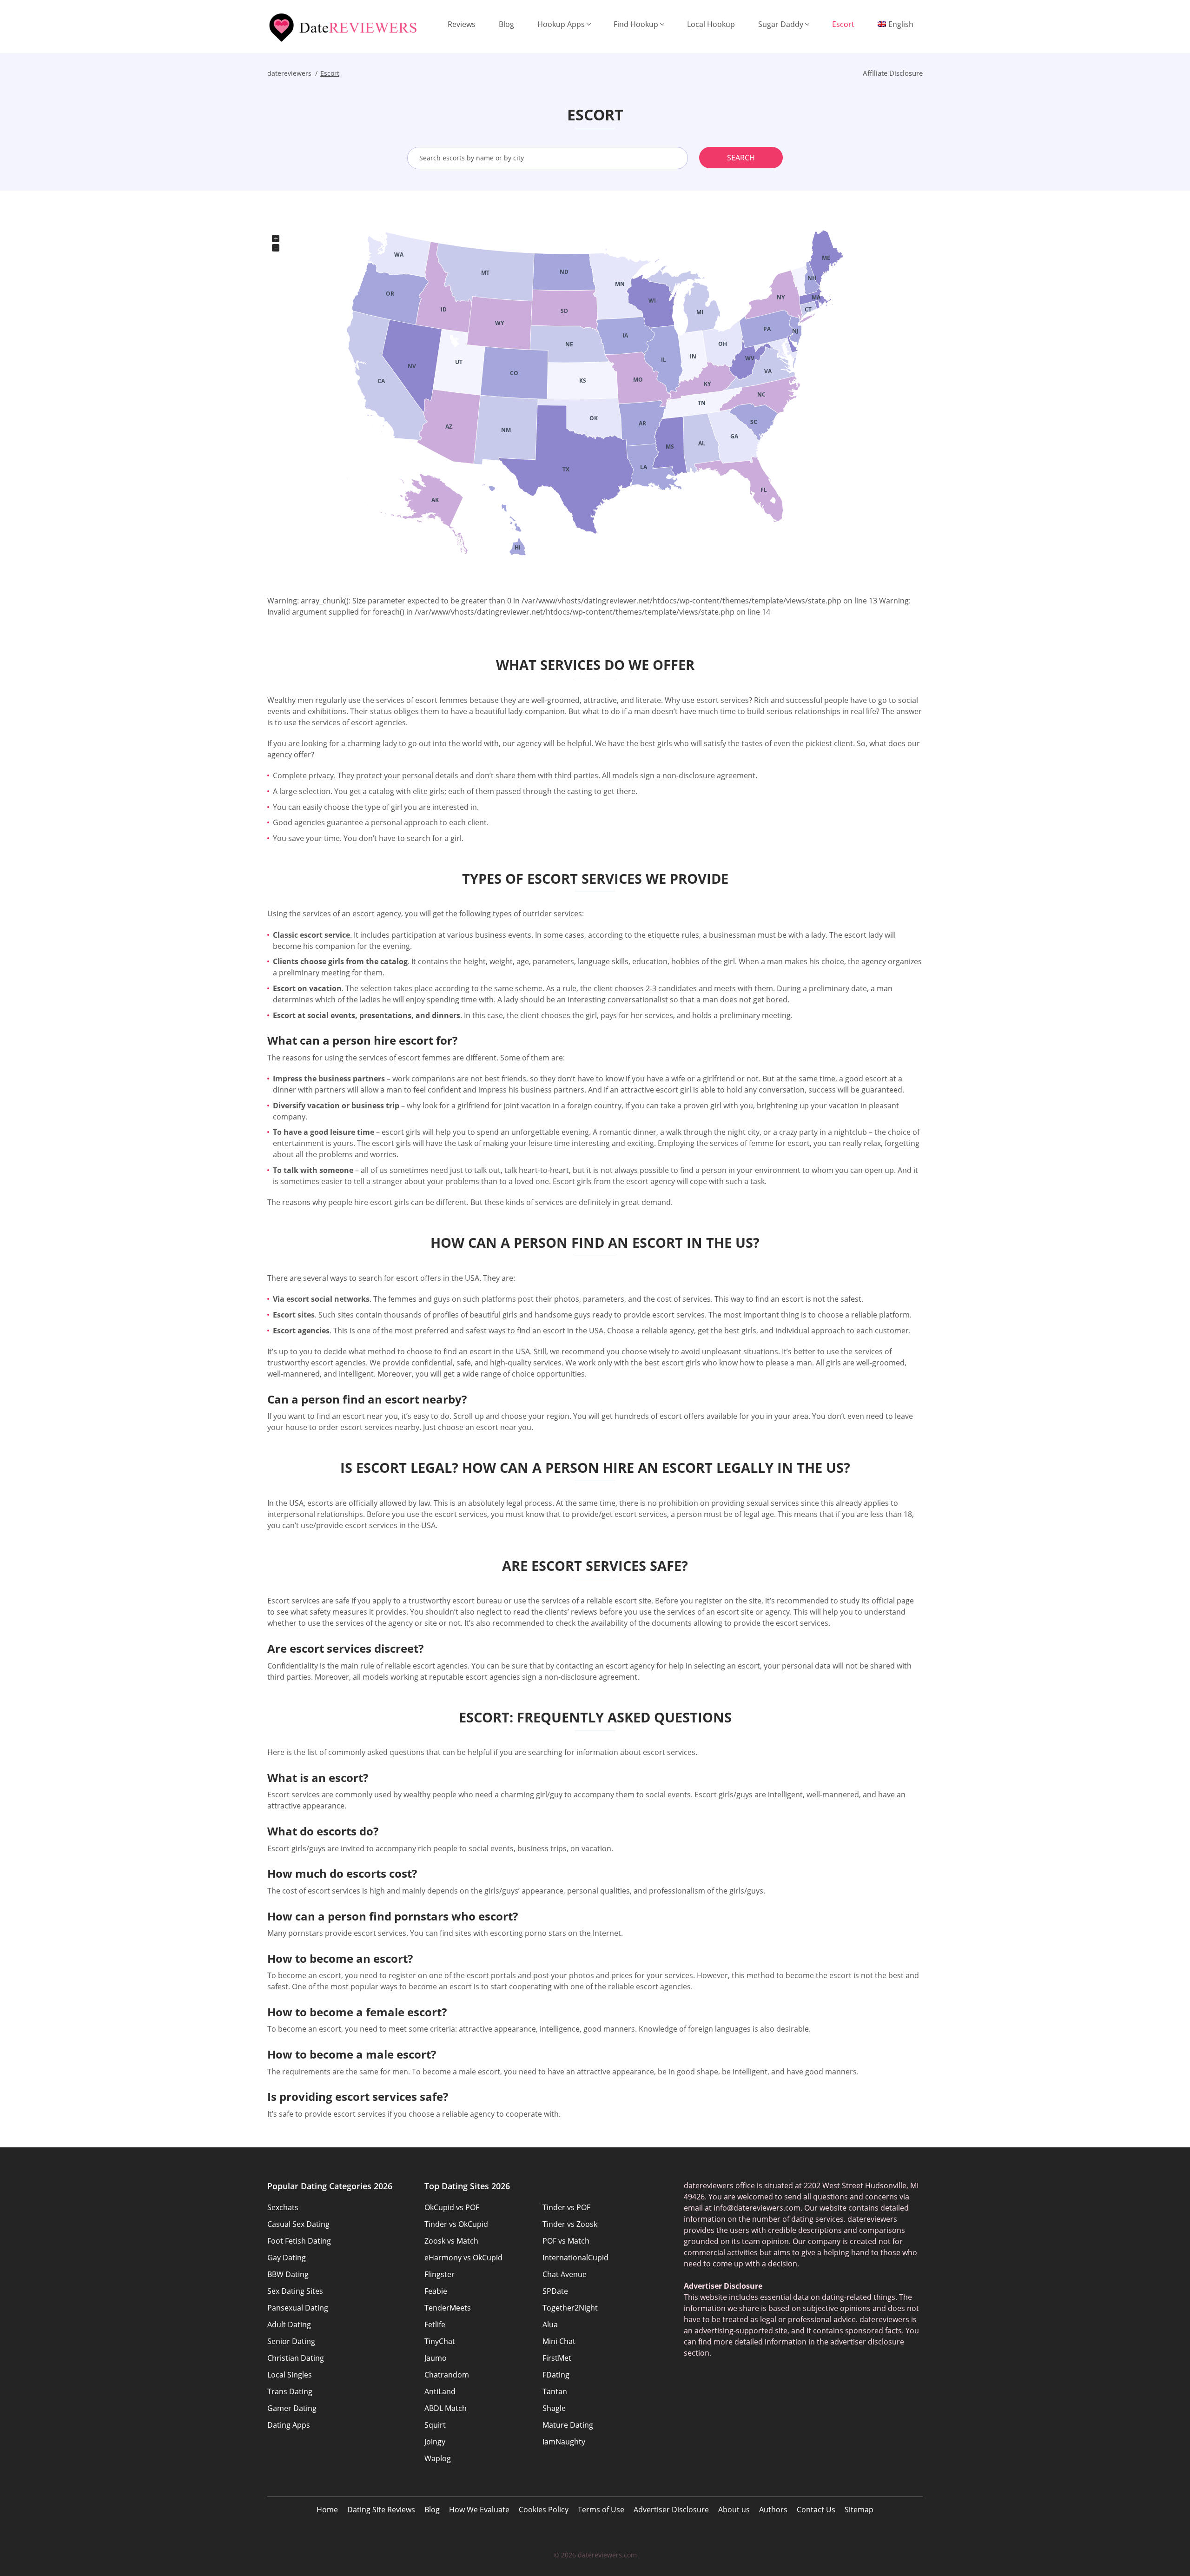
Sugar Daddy (781, 24)
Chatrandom (447, 2375)
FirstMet (557, 2358)
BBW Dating (288, 2274)
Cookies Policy (544, 2510)
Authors (773, 2510)
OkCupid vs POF (452, 2207)
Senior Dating (291, 2341)
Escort (843, 24)
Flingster (440, 2274)
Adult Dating (289, 2324)
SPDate (555, 2291)
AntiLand (440, 2391)
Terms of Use (601, 2510)
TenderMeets (448, 2308)
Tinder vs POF (566, 2207)
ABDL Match (446, 2408)
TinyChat (440, 2341)
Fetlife (435, 2324)
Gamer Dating (292, 2408)
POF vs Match (566, 2241)
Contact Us (816, 2510)
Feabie (436, 2291)
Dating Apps (289, 2425)
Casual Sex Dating (298, 2224)
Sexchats (283, 2207)
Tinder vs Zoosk (570, 2224)
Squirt (435, 2425)
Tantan (555, 2391)
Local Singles (290, 2375)
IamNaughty (564, 2442)
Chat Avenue (565, 2274)
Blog (506, 24)
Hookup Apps (561, 24)
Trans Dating (290, 2391)
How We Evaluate (479, 2510)
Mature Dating (568, 2425)
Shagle (554, 2408)
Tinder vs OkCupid (456, 2224)
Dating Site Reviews (381, 2510)
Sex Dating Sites (295, 2291)
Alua (550, 2324)
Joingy (435, 2442)
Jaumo (436, 2358)
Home (327, 2510)
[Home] (344, 28)
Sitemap (859, 2510)
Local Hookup (711, 24)
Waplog (438, 2458)
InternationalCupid (575, 2258)
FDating (556, 2375)
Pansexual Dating (298, 2308)
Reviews (462, 24)
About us (734, 2510)
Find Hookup (636, 24)
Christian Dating (296, 2358)
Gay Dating (287, 2258)
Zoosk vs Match (451, 2241)
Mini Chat (559, 2341)
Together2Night (570, 2308)
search (741, 158)
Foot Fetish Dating (299, 2241)
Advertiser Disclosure (671, 2510)
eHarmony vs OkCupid (463, 2258)
